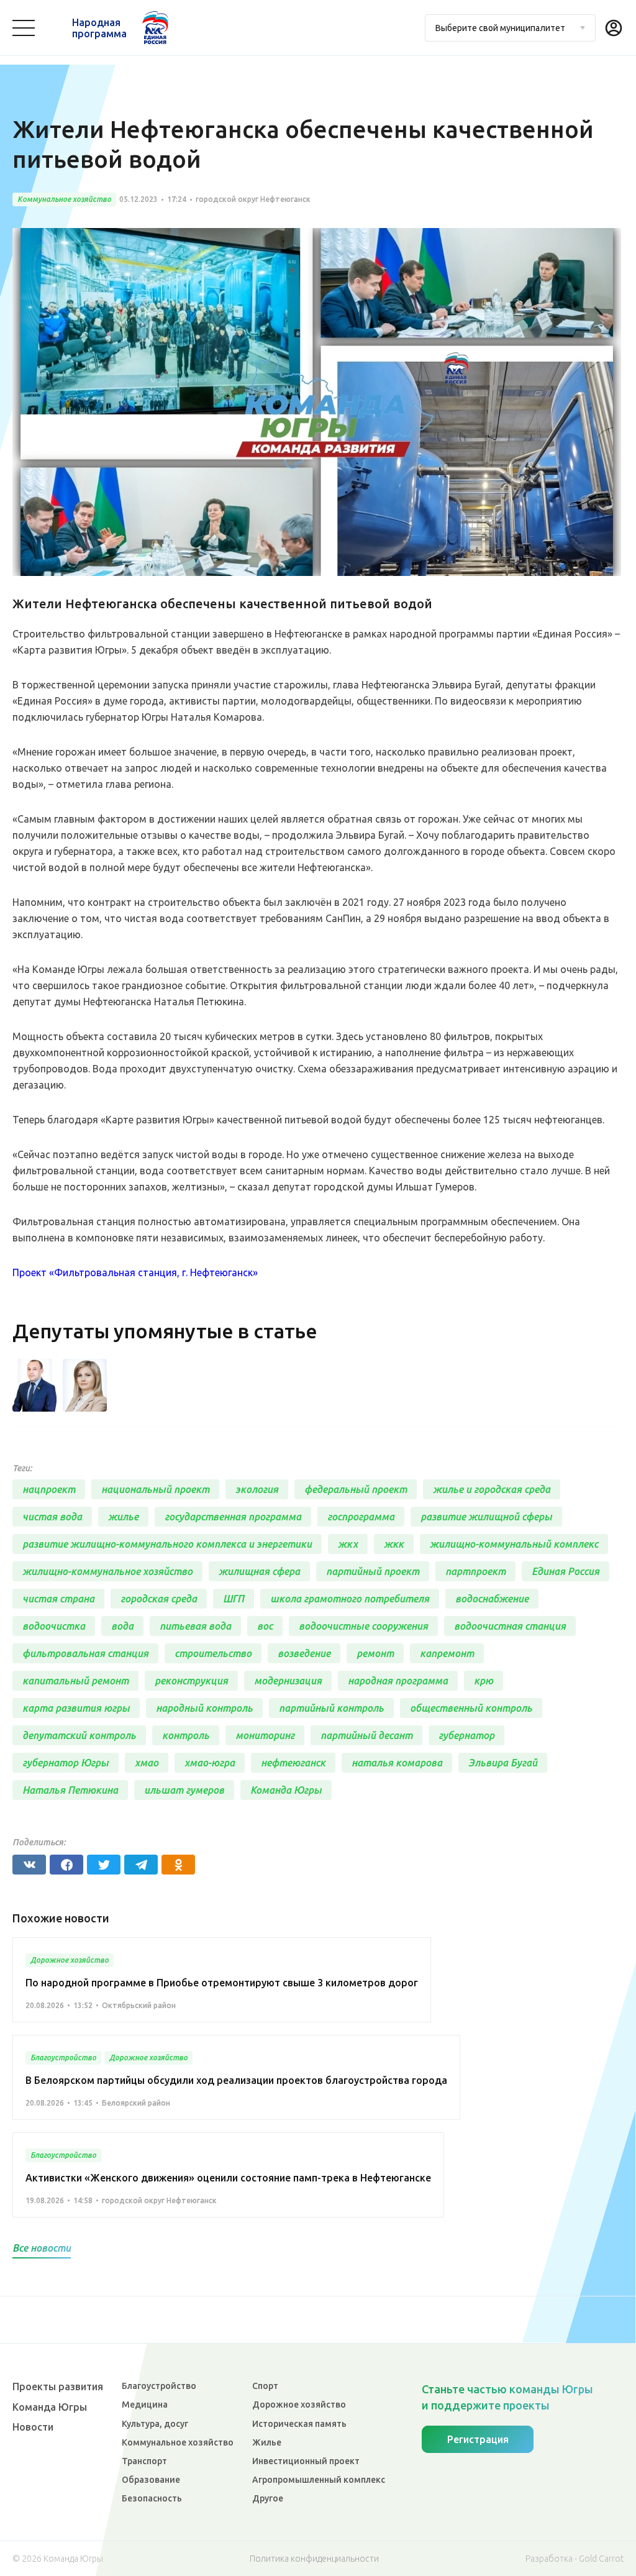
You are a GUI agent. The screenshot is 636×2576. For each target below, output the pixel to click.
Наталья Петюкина (70, 1790)
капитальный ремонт (75, 1681)
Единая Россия (566, 1571)
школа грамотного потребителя (350, 1599)
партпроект (475, 1571)
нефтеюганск (293, 1763)
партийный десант (366, 1735)
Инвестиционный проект (306, 2461)
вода (122, 1626)
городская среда (159, 1599)
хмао (147, 1763)
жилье (123, 1517)
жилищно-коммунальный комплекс (514, 1544)
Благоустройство (159, 2386)
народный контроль (204, 1708)
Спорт (265, 2386)
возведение (304, 1653)
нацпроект (49, 1489)
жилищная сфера (259, 1571)
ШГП (234, 1599)
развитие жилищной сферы (486, 1517)
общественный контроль (471, 1708)
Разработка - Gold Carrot (575, 2559)
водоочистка (54, 1626)
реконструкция (191, 1681)
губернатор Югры (66, 1763)
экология (257, 1489)
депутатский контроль (79, 1735)
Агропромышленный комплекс (319, 2480)
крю (484, 1681)
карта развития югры (76, 1708)
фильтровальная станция (85, 1653)
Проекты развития (58, 2386)
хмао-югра (210, 1763)
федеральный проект (356, 1489)
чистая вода (52, 1517)
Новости (33, 2427)
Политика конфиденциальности (314, 2559)
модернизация (288, 1681)
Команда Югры (286, 1790)
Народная (99, 28)
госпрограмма (361, 1517)
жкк (394, 1544)
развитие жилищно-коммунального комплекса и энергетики (167, 1544)
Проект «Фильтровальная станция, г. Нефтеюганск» (135, 1272)
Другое (268, 2498)
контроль (186, 1735)
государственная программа (233, 1517)
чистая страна (58, 1599)
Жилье (267, 2442)
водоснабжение (492, 1599)
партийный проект (373, 1571)
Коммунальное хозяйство (178, 2442)
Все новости (42, 2248)
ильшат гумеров (184, 1790)
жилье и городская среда (492, 1489)
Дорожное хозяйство (299, 2405)
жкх (348, 1544)
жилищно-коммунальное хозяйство (107, 1571)
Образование (151, 2480)
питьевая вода (195, 1626)
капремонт (447, 1653)
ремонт (375, 1653)
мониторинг (265, 1735)
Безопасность (152, 2498)
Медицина (145, 2405)
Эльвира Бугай (503, 1763)
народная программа (398, 1681)
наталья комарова (397, 1763)
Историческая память (299, 2424)
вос (265, 1626)
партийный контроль (331, 1708)
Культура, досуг (155, 2424)
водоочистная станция (510, 1626)
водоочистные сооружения (363, 1626)
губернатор (466, 1735)
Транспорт (144, 2461)
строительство (213, 1653)
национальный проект (155, 1489)
